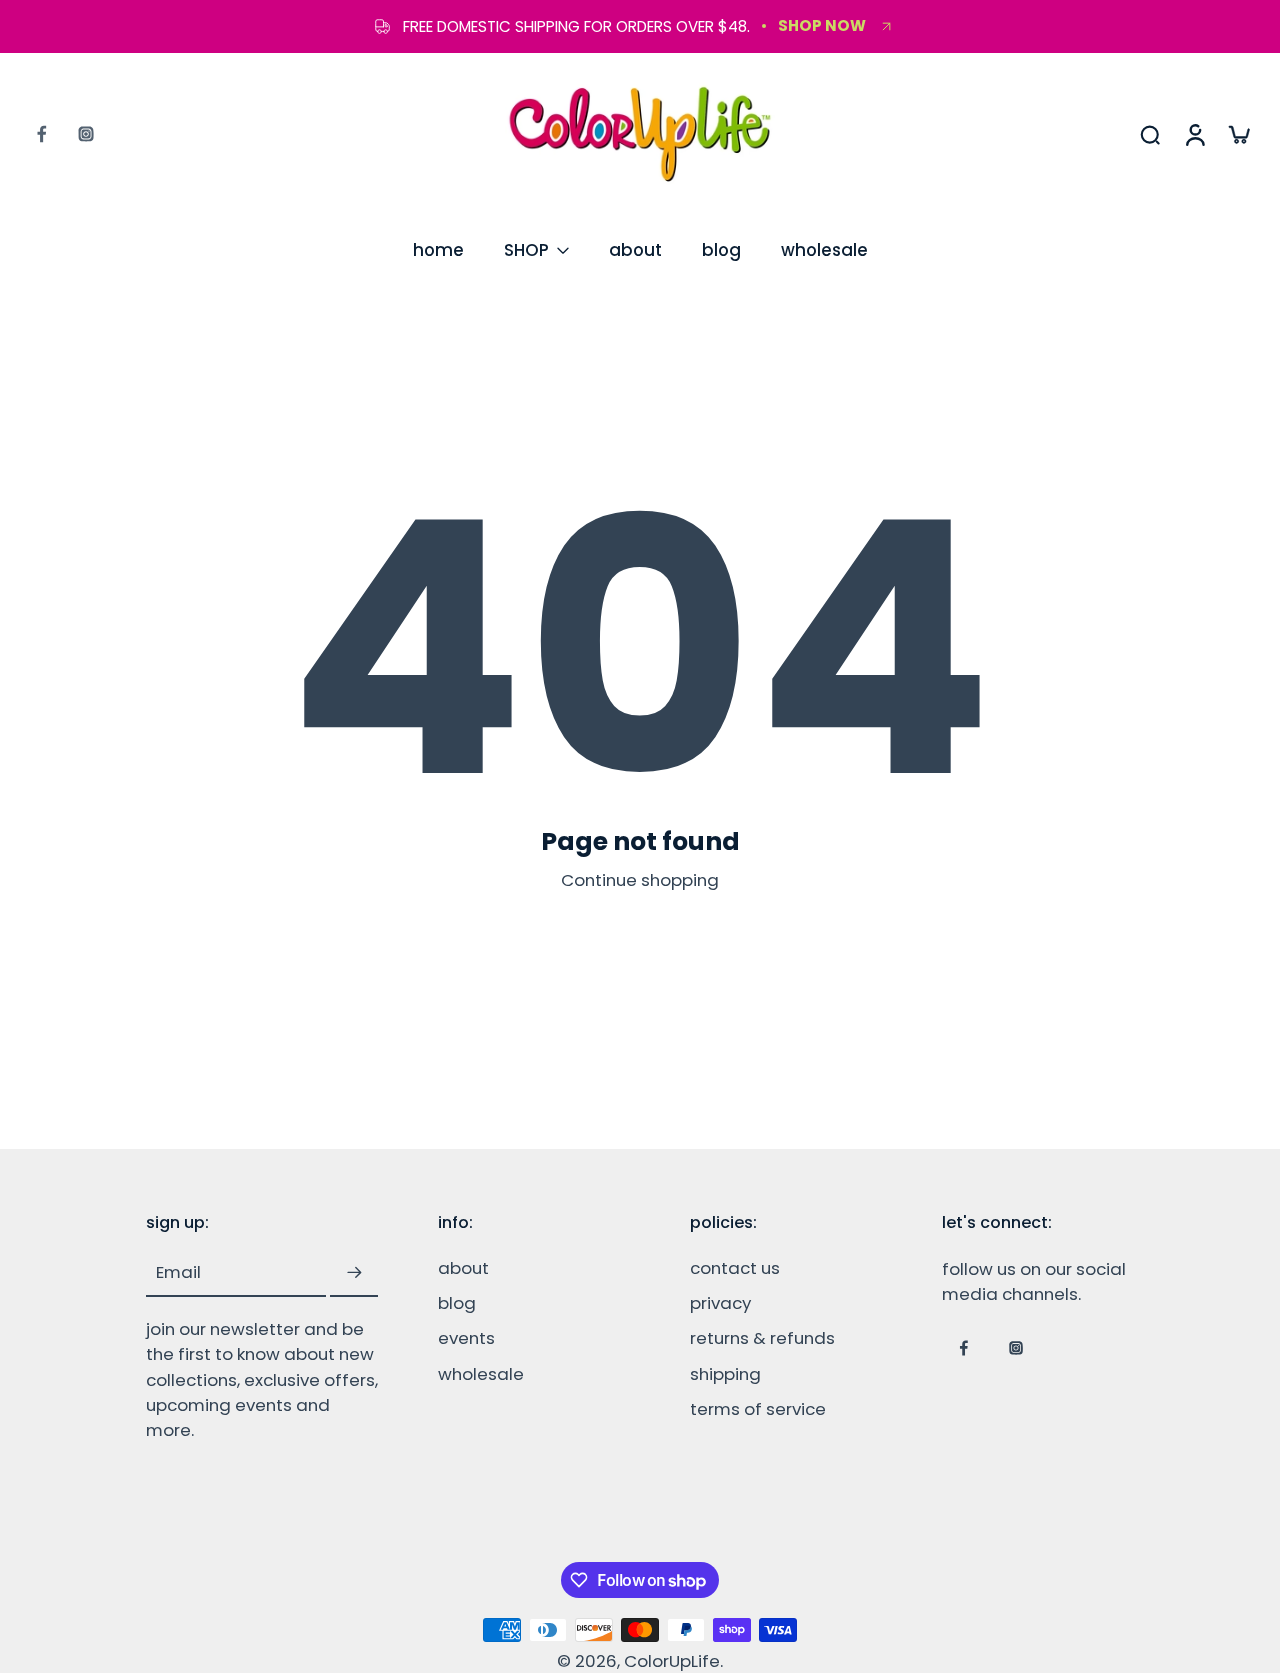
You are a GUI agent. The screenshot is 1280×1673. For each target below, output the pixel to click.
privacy (720, 1303)
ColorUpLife (672, 1661)
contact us (735, 1268)
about (635, 250)
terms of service (758, 1408)
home (438, 250)
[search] (1150, 134)
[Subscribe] (354, 1273)
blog (721, 250)
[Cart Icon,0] (1238, 134)
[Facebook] (42, 134)
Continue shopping (640, 880)
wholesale (824, 250)
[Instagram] (86, 134)
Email (178, 1272)
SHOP (526, 250)
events (466, 1338)
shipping (725, 1373)
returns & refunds (762, 1338)
